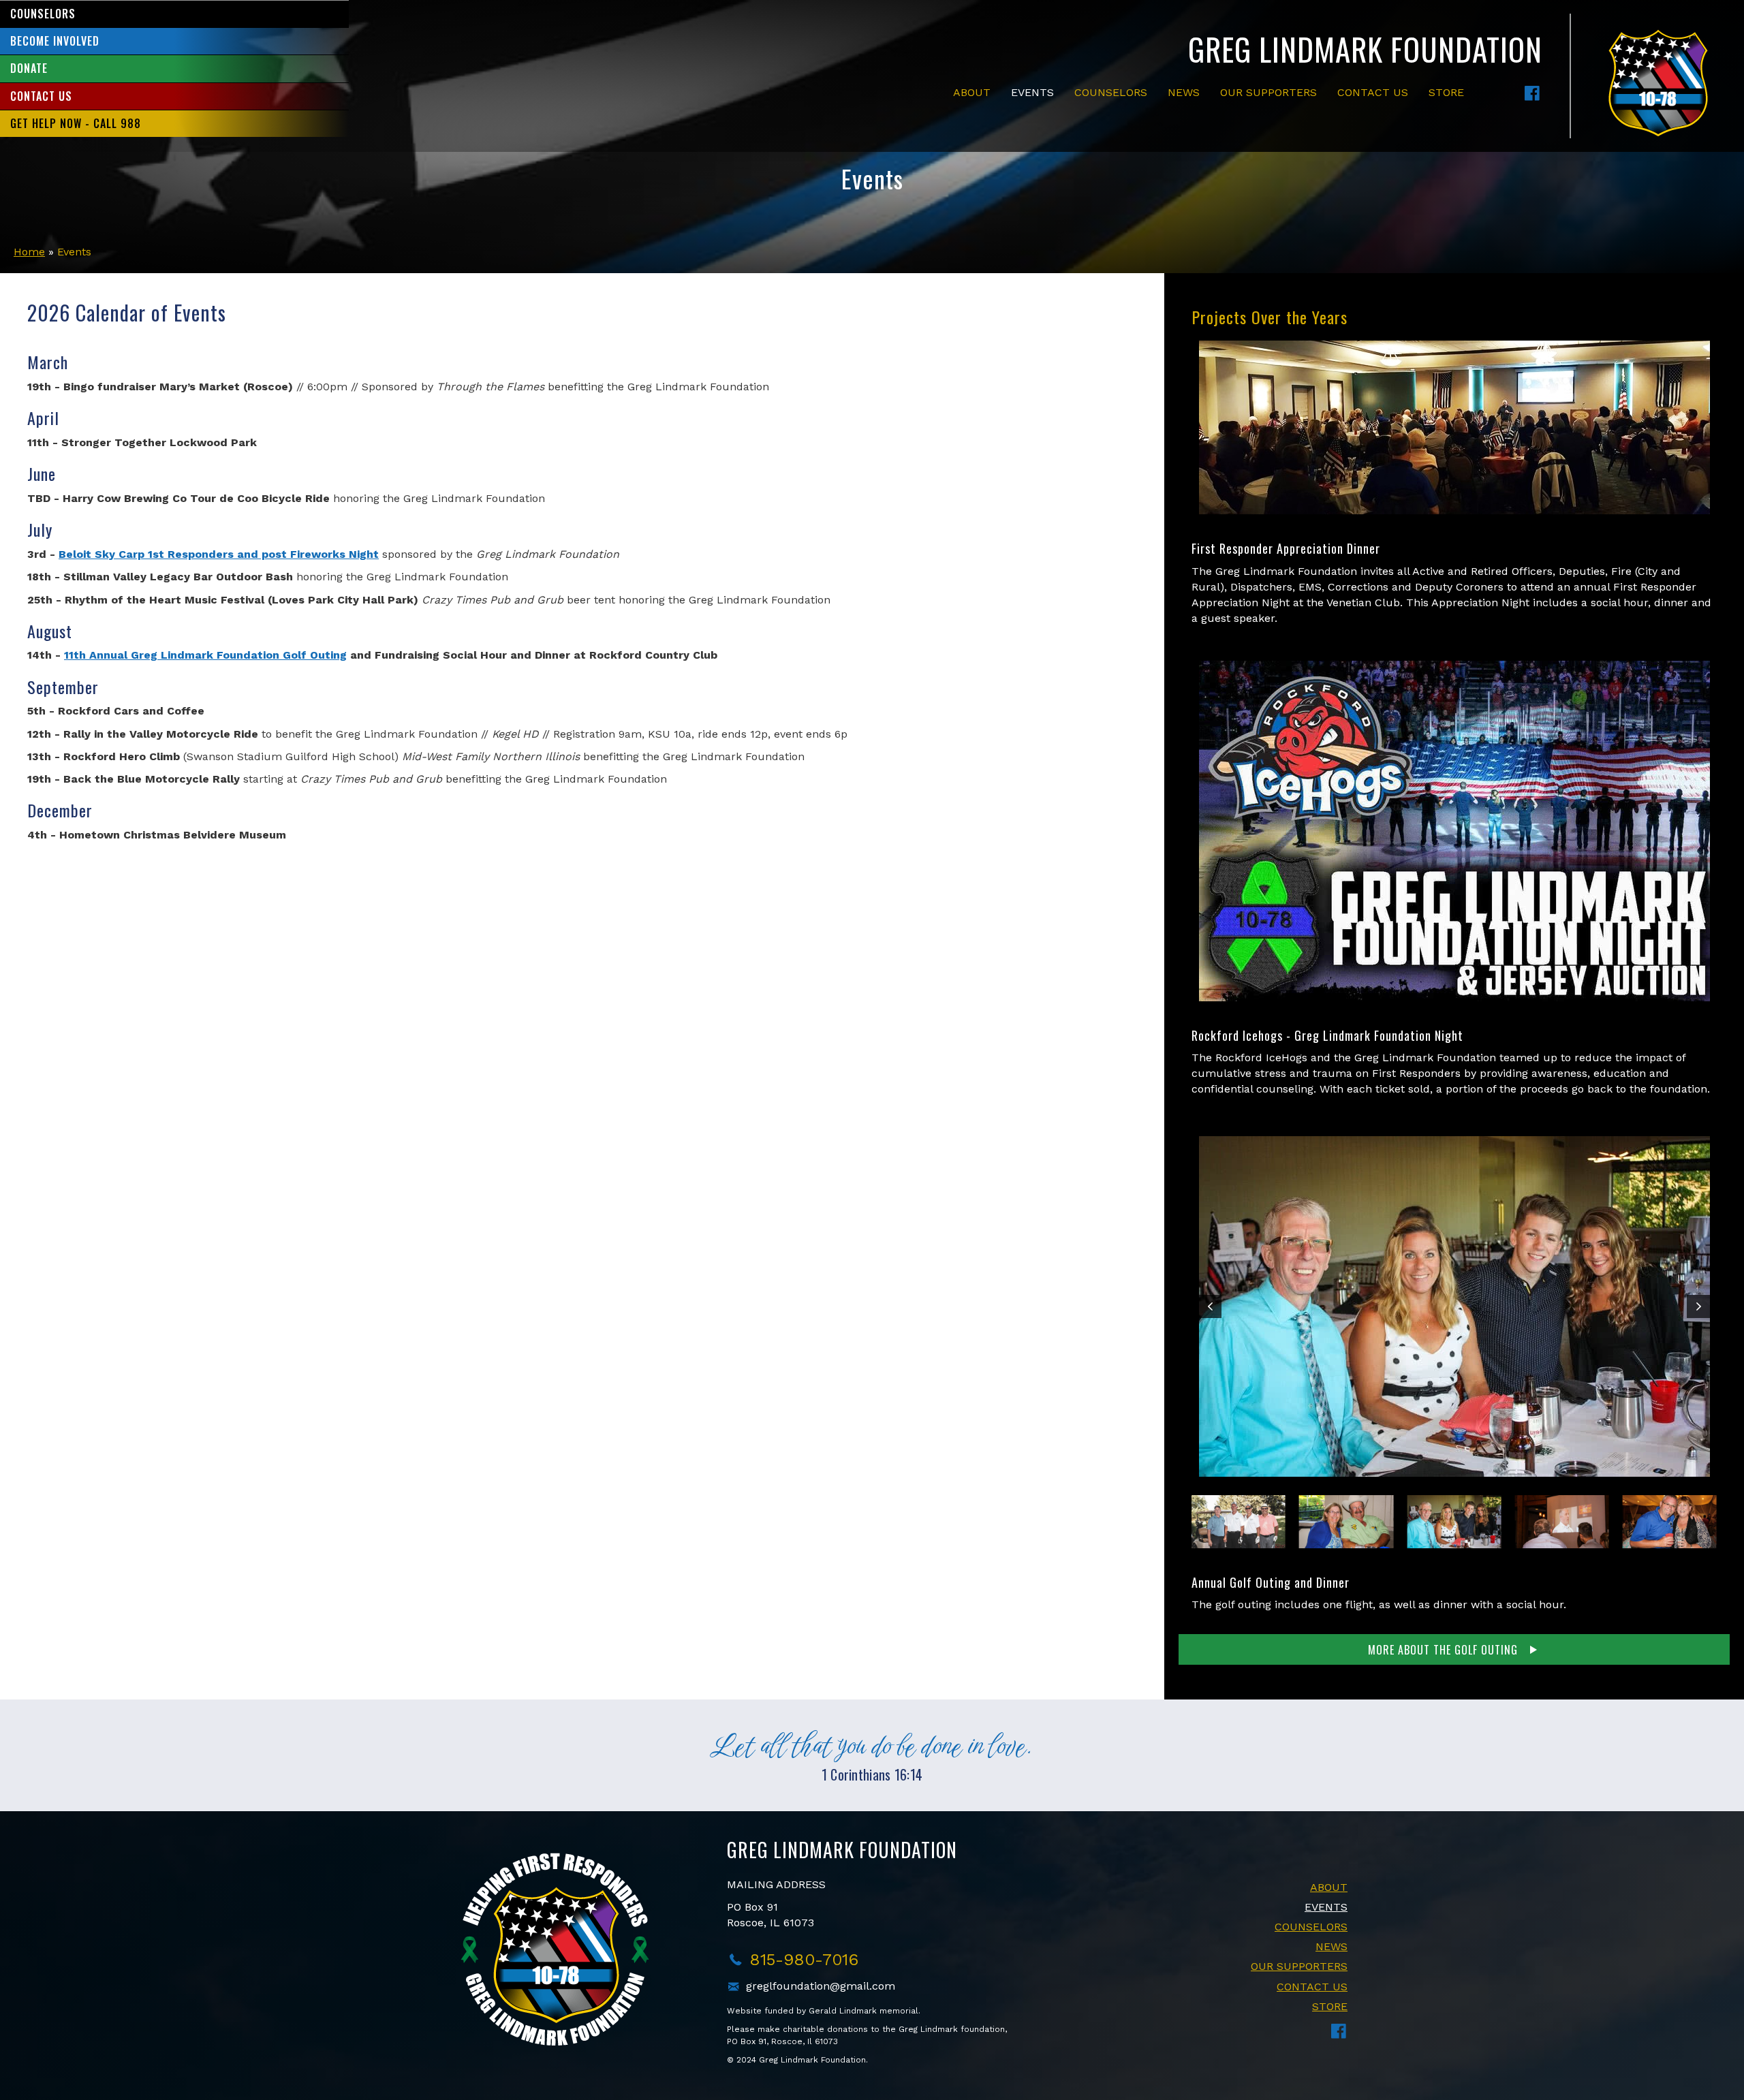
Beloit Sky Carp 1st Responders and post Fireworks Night (219, 554)
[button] (1532, 93)
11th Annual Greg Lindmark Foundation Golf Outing (205, 655)
